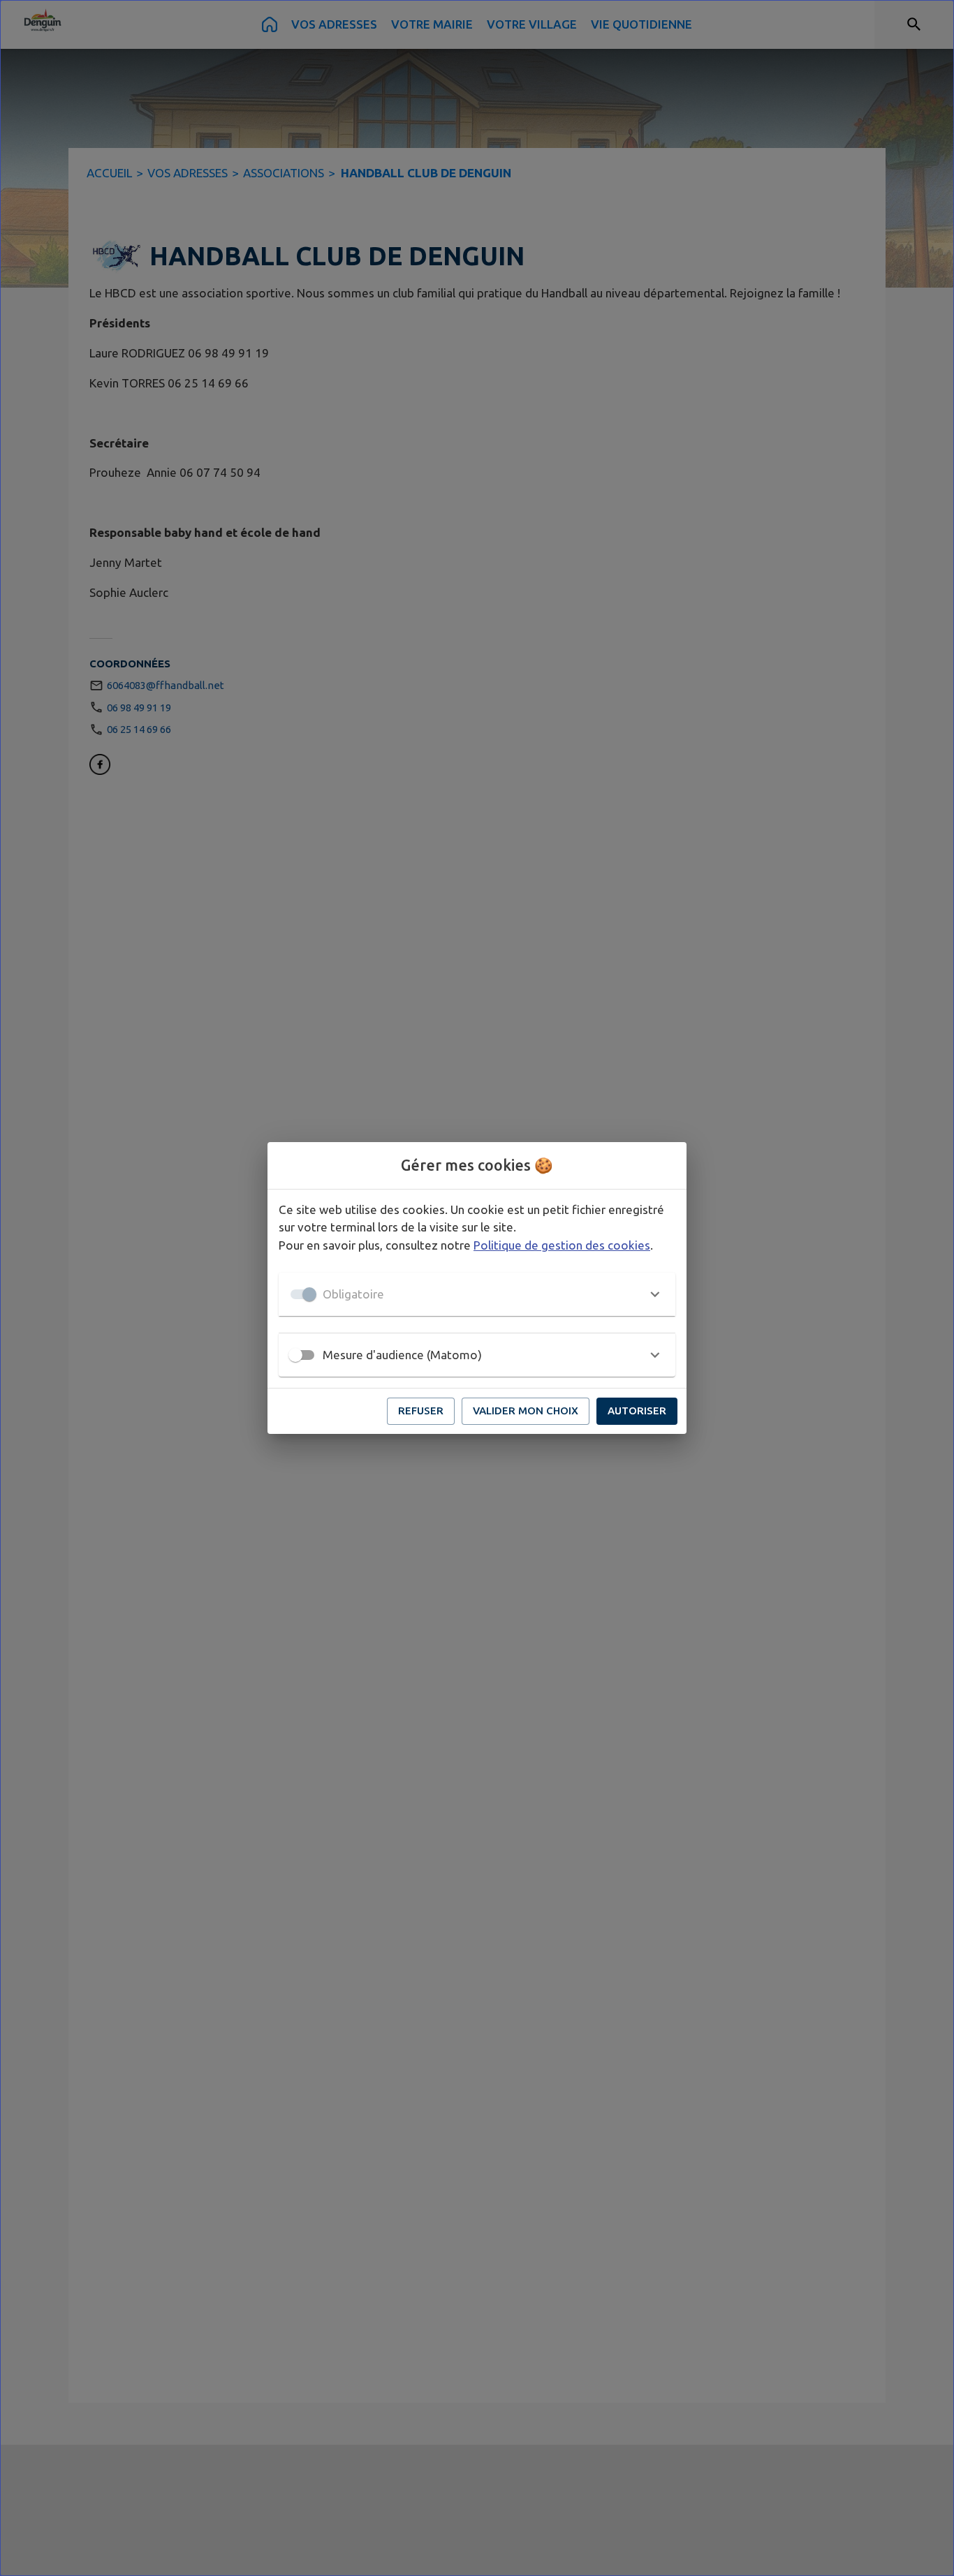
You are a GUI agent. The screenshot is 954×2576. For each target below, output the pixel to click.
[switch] (295, 1355)
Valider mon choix (526, 1411)
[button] (477, 1294)
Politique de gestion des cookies (562, 1245)
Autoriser (637, 1411)
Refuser (421, 1411)
